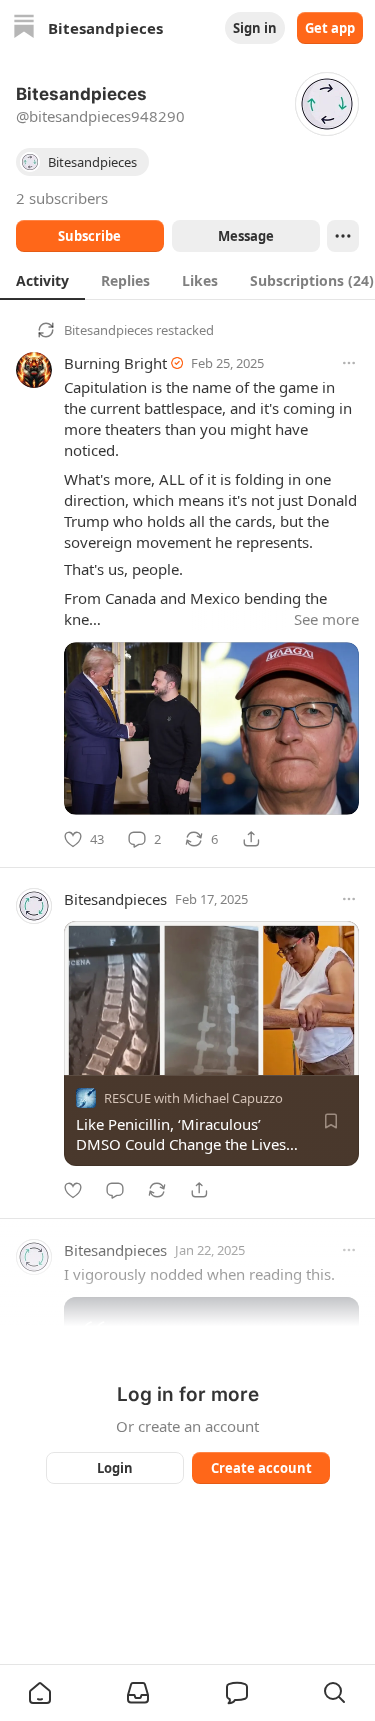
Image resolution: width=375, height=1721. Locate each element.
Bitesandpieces (108, 330)
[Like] (73, 1190)
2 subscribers (62, 198)
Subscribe (89, 236)
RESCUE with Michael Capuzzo (193, 1098)
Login (115, 1468)
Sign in (255, 28)
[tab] (42, 280)
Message (245, 236)
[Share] (251, 839)
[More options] (349, 363)
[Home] (24, 28)
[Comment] (115, 1190)
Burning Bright (115, 363)
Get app (330, 28)
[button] (40, 1693)
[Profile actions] (343, 236)
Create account (260, 1468)
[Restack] (157, 1190)
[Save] (331, 1121)
